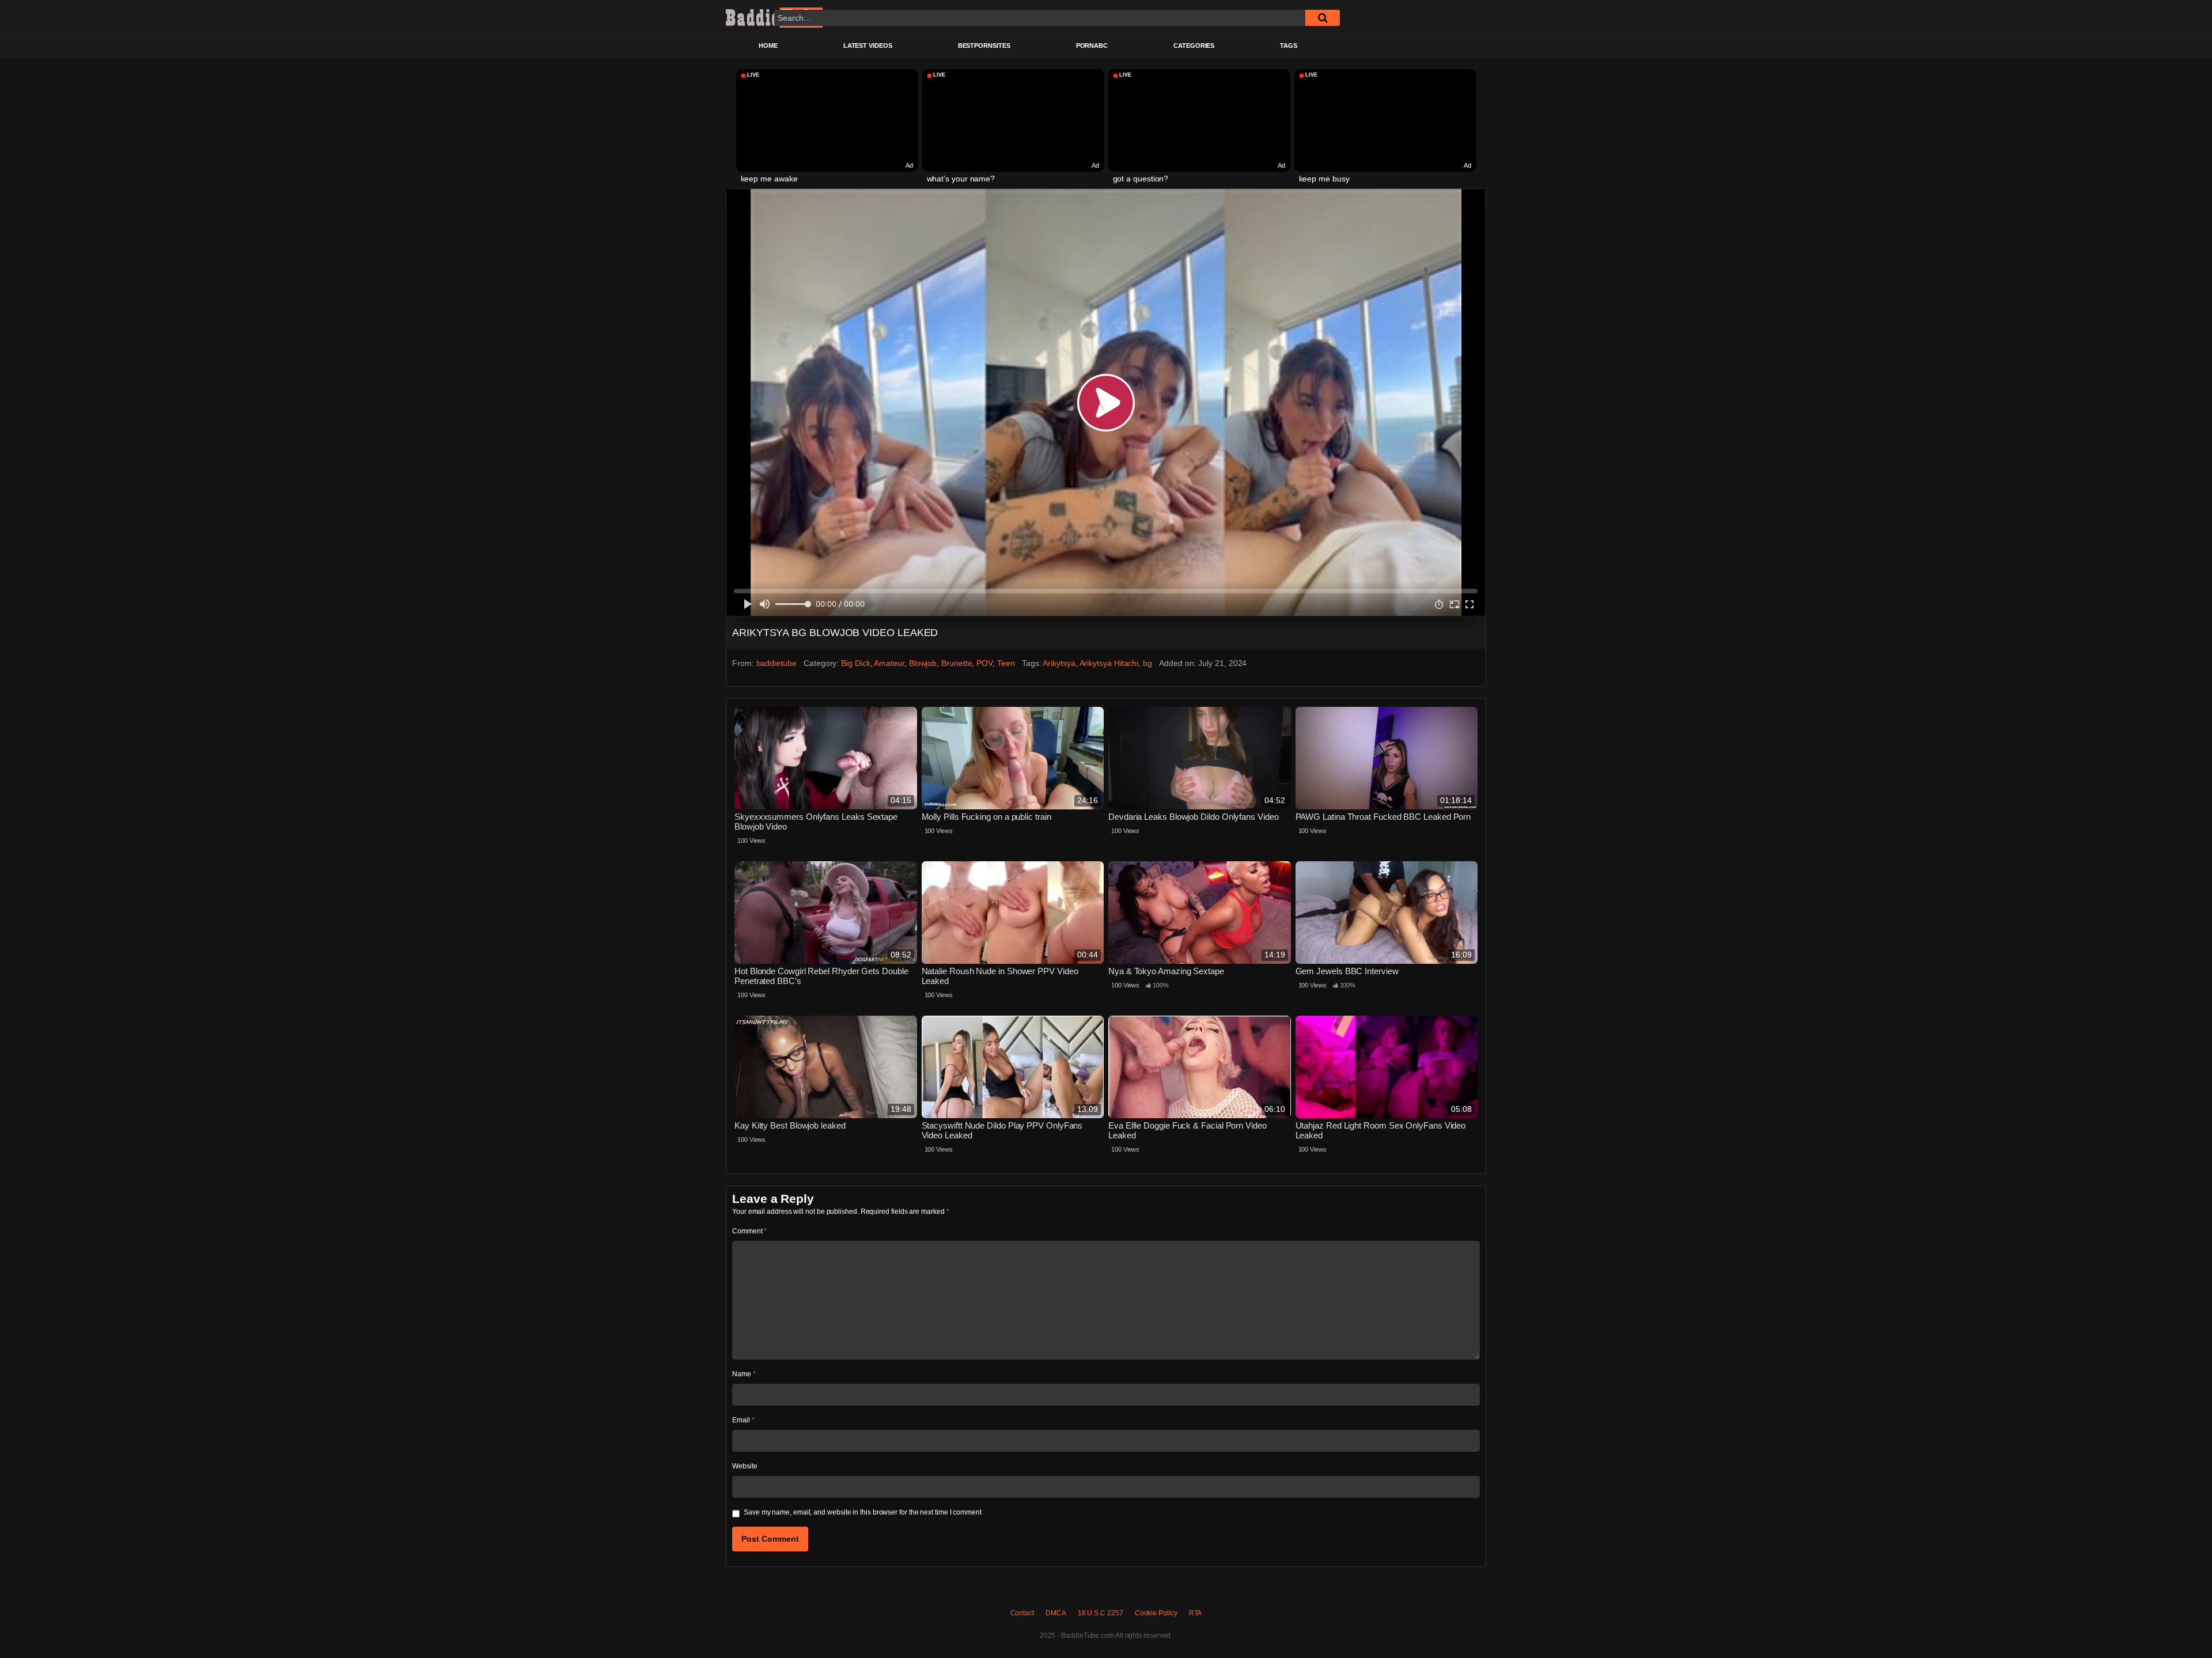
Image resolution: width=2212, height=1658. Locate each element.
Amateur (889, 663)
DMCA (1056, 1613)
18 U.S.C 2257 (1101, 1613)
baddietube (777, 663)
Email (743, 1420)
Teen (1006, 663)
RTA (1196, 1613)
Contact (1022, 1613)
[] (1323, 18)
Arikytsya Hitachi (1109, 663)
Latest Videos (868, 46)
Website (745, 1466)
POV (984, 663)
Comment (749, 1231)
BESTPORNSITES (984, 46)
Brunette (957, 663)
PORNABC (1092, 46)
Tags (1289, 46)
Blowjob (923, 663)
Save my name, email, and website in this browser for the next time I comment (863, 1512)
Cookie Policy (1156, 1613)
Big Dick (855, 663)
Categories (1194, 46)
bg (1147, 663)
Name (744, 1374)
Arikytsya (1059, 663)
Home (768, 46)
